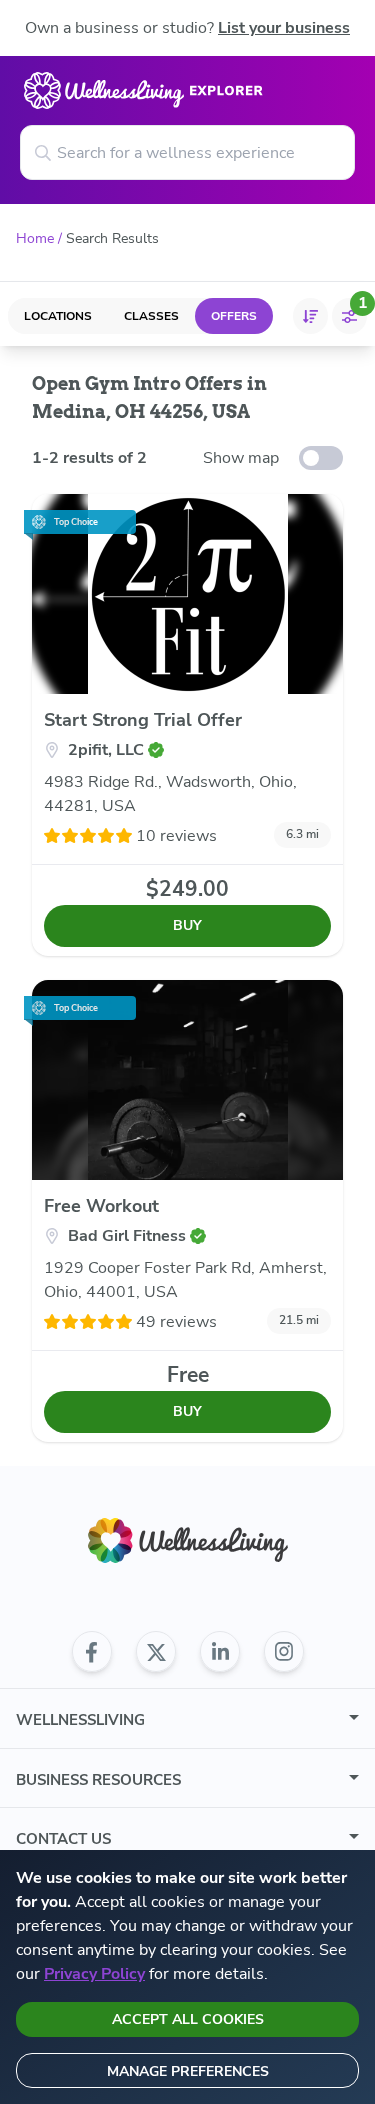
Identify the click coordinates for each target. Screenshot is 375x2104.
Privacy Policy (94, 1974)
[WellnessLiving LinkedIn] (220, 1652)
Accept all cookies (188, 2019)
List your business (284, 28)
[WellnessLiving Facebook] (92, 1652)
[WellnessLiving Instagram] (284, 1652)
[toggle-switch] (321, 458)
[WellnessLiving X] (156, 1652)
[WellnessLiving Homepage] (188, 1540)
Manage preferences (188, 2071)
